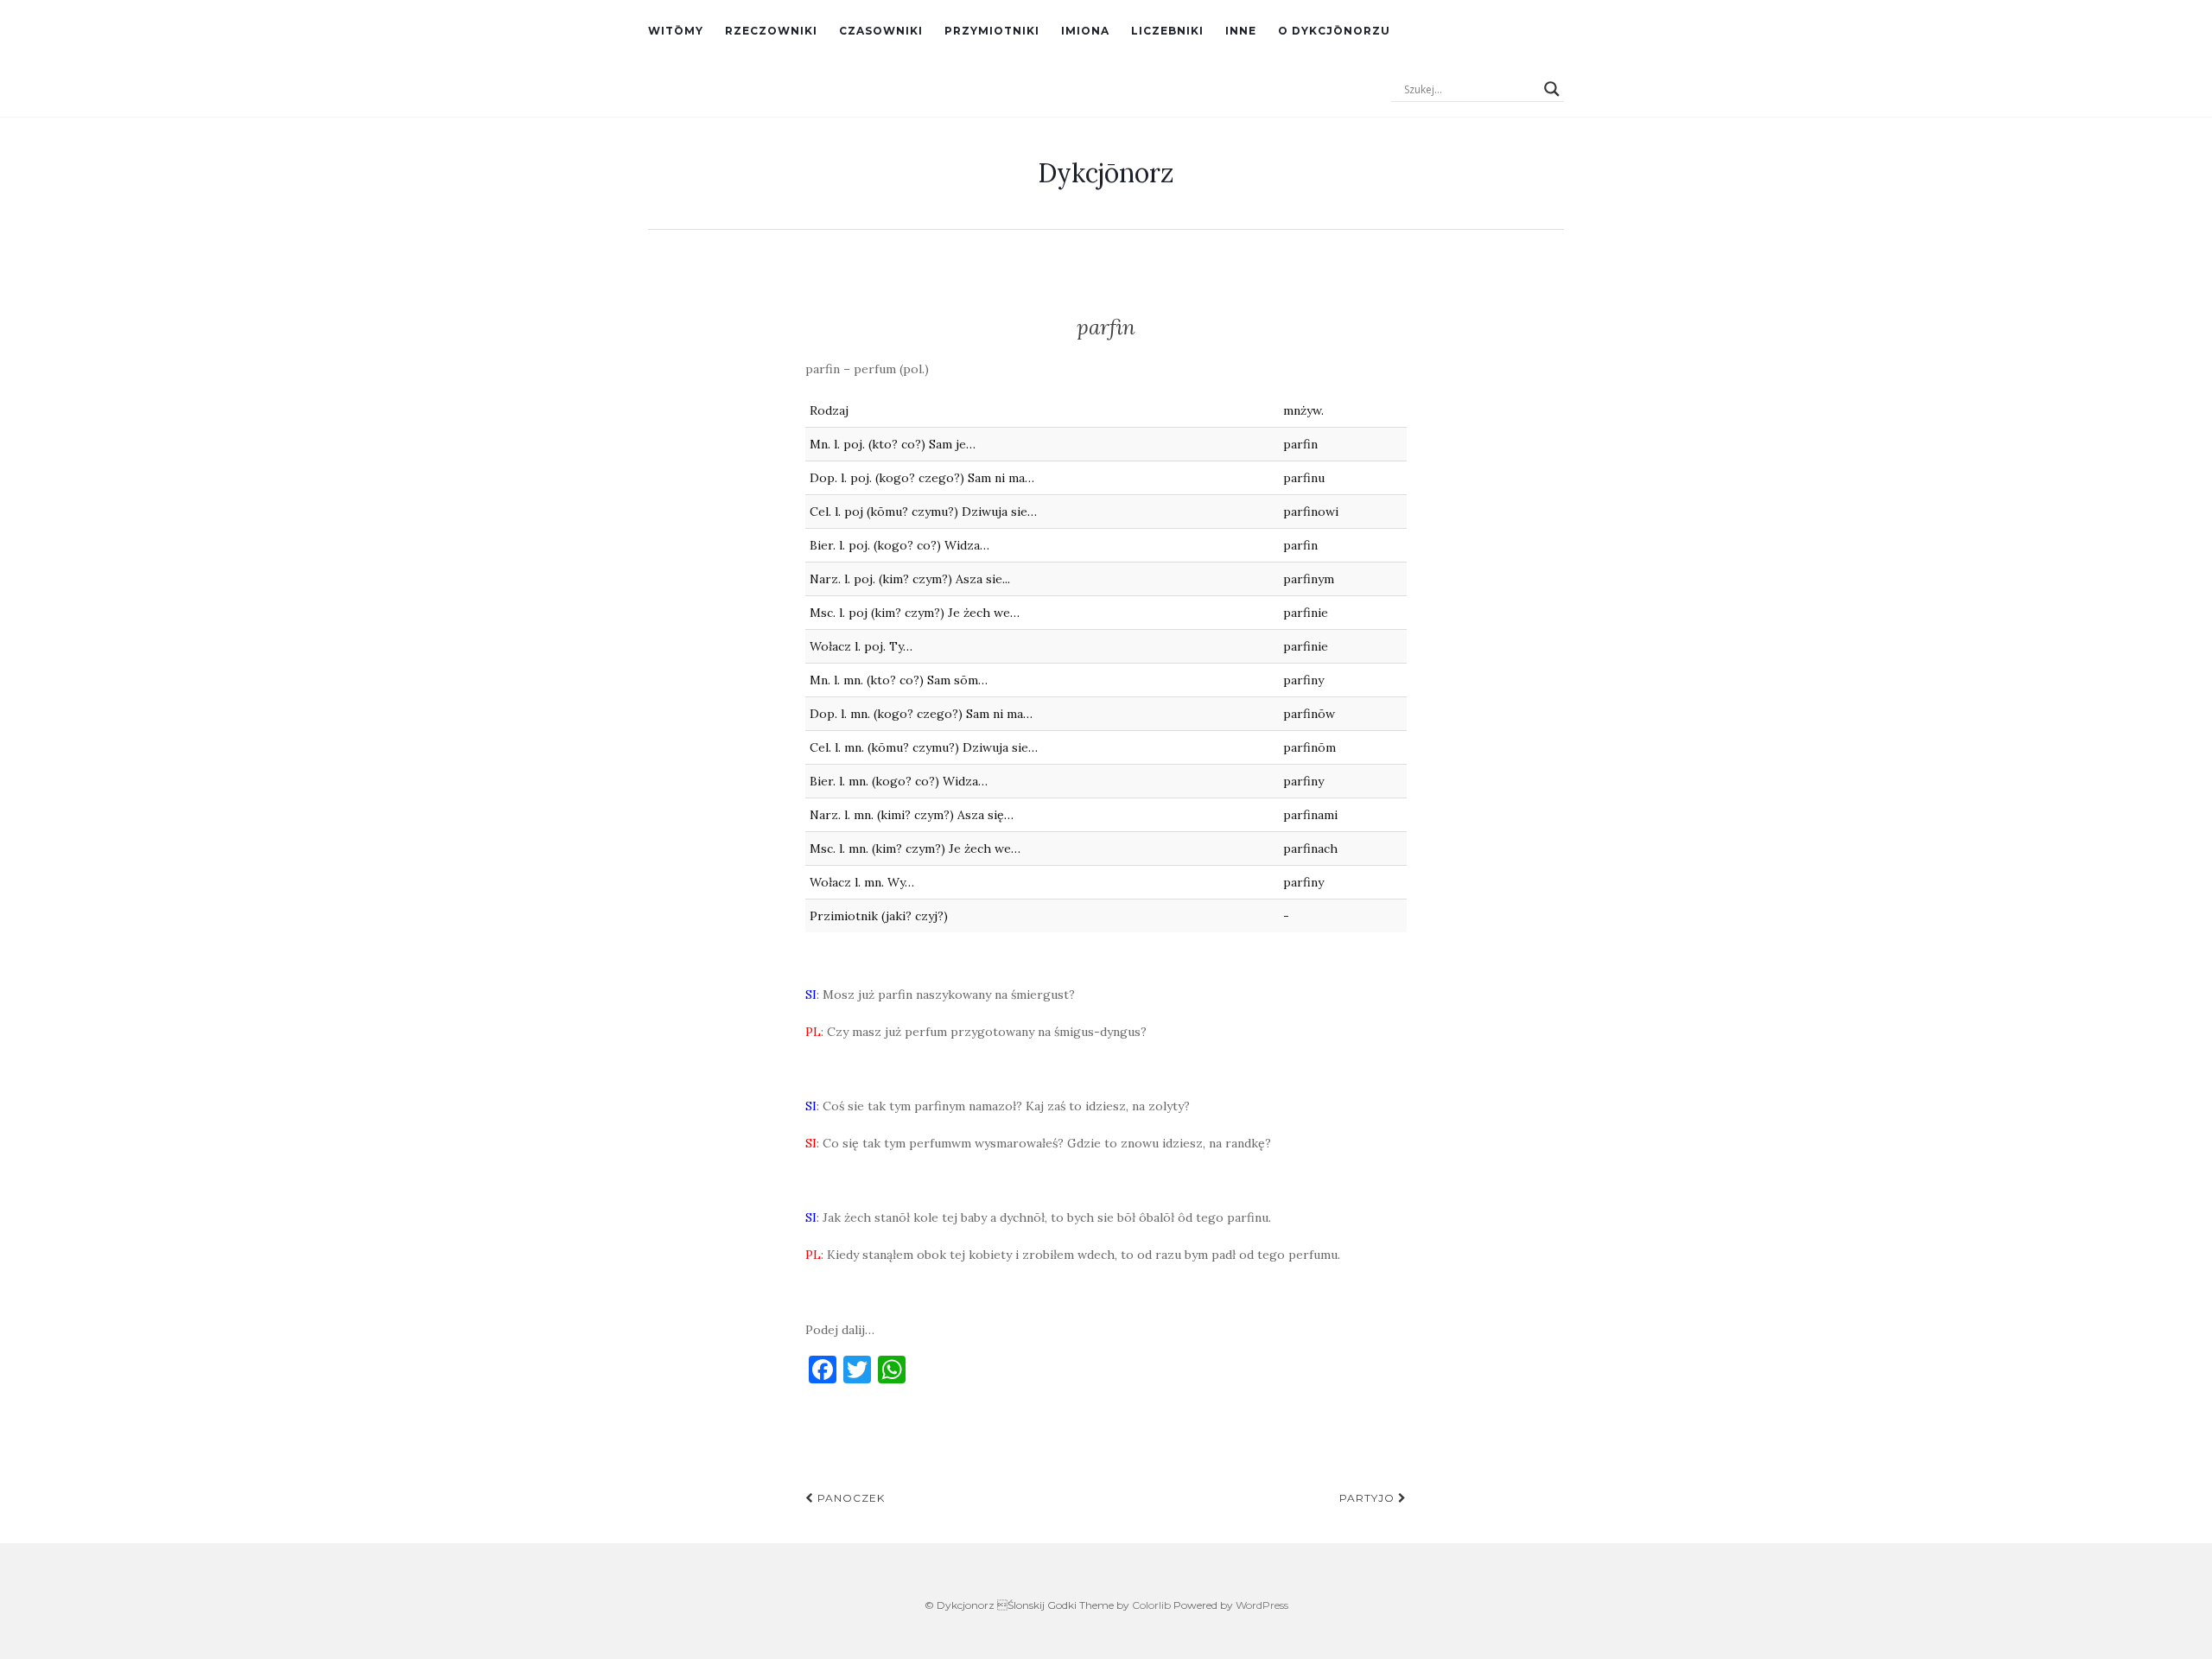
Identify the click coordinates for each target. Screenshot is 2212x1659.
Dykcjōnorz (1106, 173)
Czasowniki (881, 31)
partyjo (1369, 1498)
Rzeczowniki (771, 31)
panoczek (849, 1498)
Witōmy (676, 31)
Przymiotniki (992, 31)
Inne (1241, 31)
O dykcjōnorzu (1334, 31)
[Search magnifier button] (1552, 89)
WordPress (1262, 1605)
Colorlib (1151, 1605)
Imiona (1085, 31)
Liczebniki (1167, 31)
